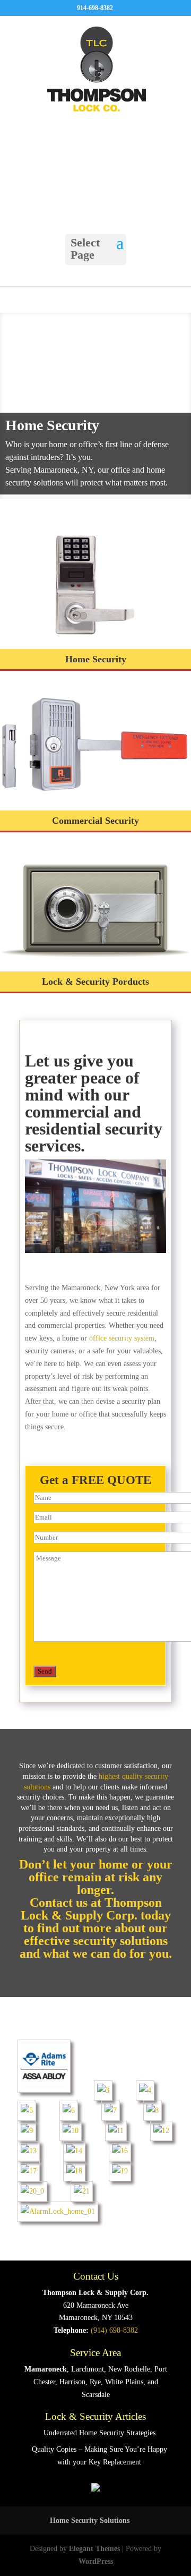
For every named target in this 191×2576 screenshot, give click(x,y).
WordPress (96, 2561)
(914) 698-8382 (114, 2330)
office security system (122, 1338)
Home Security (52, 425)
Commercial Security (95, 821)
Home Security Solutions (90, 2520)
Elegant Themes (94, 2549)
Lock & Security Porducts (95, 982)
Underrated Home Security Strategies (99, 2433)
